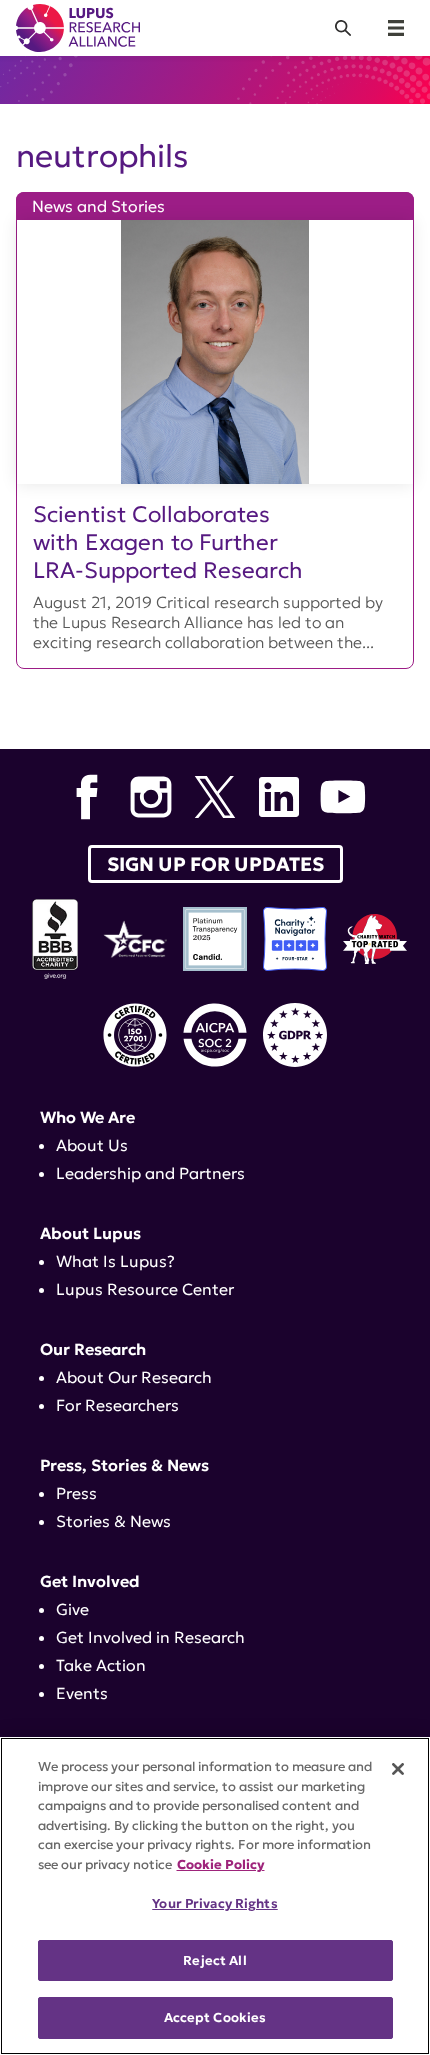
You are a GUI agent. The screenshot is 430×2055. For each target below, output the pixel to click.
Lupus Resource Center (145, 1289)
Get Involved (90, 1581)
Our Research (93, 1349)
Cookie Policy (221, 1864)
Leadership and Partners (150, 1173)
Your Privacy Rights (214, 1903)
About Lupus (90, 1233)
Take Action (101, 1665)
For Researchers (117, 1405)
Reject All (214, 1960)
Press (76, 1493)
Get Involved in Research (150, 1637)
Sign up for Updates (215, 864)
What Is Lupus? (115, 1261)
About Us (92, 1145)
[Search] (343, 28)
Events (82, 1693)
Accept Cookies (215, 2017)
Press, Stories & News (124, 1465)
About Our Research (134, 1377)
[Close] (398, 1769)
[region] (215, 1896)
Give (72, 1609)
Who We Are (87, 1117)
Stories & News (113, 1521)
